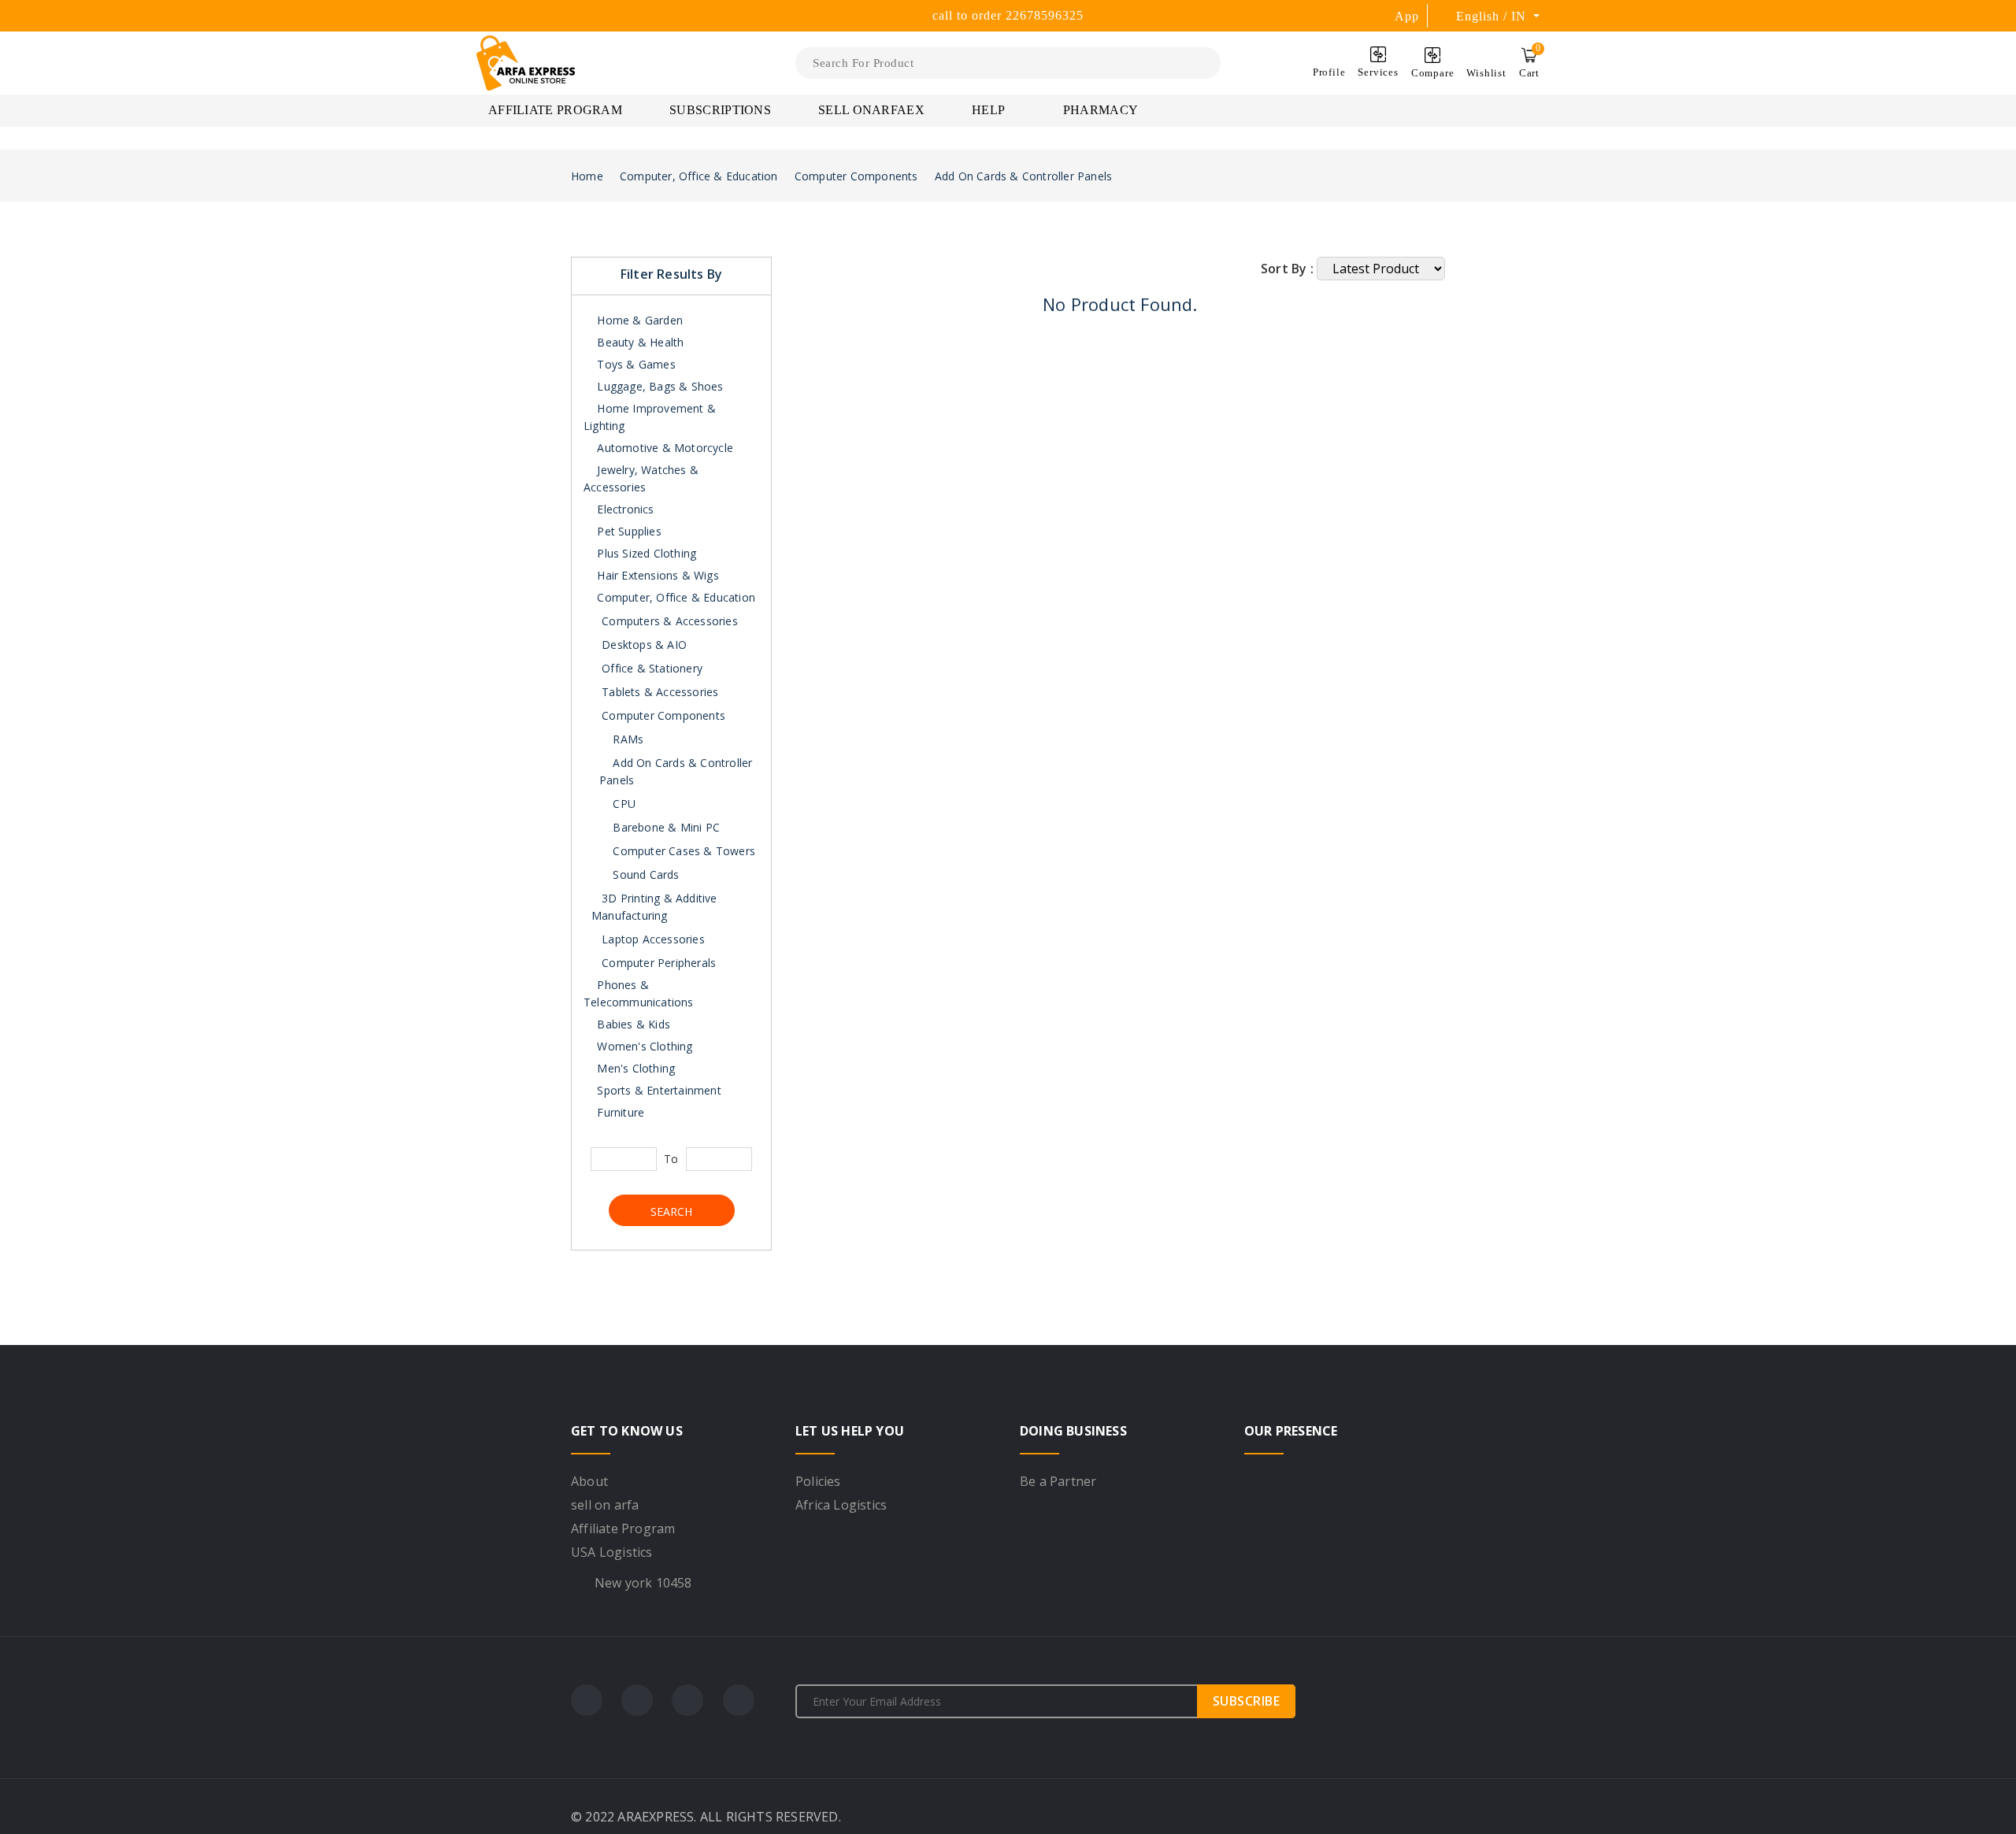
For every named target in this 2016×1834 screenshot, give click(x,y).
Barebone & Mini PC (665, 827)
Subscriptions (720, 110)
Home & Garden (638, 320)
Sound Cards (644, 874)
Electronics (624, 509)
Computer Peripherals (659, 963)
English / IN (1493, 16)
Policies (818, 1481)
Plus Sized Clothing (645, 553)
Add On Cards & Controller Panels (1023, 176)
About (589, 1481)
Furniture (619, 1112)
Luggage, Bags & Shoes (658, 386)
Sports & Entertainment (658, 1090)
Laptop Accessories (653, 939)
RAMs (626, 739)
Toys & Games (635, 364)
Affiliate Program (555, 110)
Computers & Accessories (670, 621)
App (1407, 16)
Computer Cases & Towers (682, 851)
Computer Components (856, 176)
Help (990, 110)
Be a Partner (1058, 1481)
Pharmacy (1101, 110)
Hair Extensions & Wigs (656, 575)
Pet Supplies (628, 531)
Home (587, 176)
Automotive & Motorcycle (663, 448)
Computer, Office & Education (699, 176)
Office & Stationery (652, 668)
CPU (623, 804)
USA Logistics (612, 1552)
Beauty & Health (639, 342)
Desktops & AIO (644, 645)
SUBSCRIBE (1247, 1701)
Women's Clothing (643, 1046)
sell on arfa (605, 1505)
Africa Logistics (841, 1505)
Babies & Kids (632, 1024)
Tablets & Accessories (660, 692)
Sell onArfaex (871, 110)
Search (671, 1212)
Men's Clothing (634, 1068)
